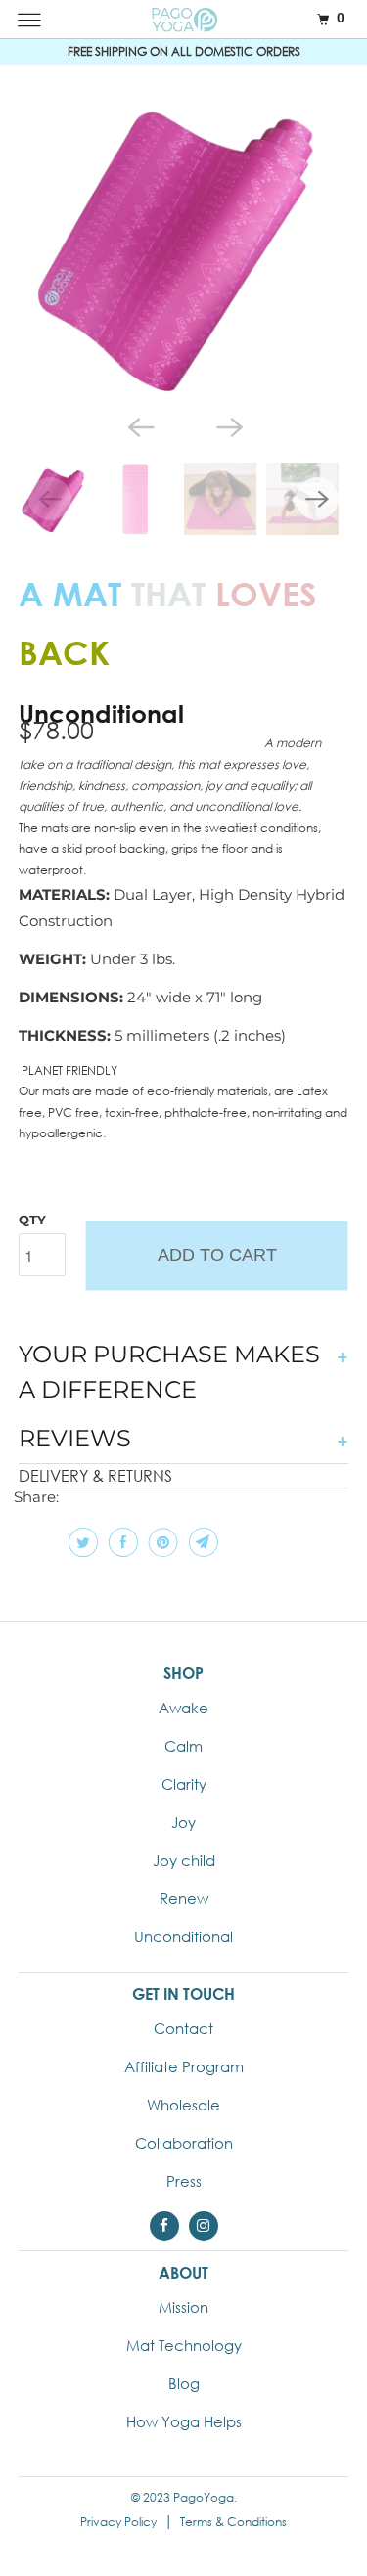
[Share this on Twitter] (81, 1542)
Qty (32, 1220)
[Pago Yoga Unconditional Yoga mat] (184, 244)
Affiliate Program (184, 2066)
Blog (184, 2383)
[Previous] (139, 425)
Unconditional (183, 1936)
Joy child (184, 1860)
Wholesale (183, 2105)
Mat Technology (184, 2345)
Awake (183, 1708)
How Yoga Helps (184, 2421)
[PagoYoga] (184, 19)
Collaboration (184, 2143)
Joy (183, 1822)
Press (184, 2181)
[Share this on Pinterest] (161, 1542)
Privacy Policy (118, 2522)
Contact (183, 2028)
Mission (183, 2307)
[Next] (228, 425)
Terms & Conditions (233, 2522)
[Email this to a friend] (201, 1542)
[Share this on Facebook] (121, 1542)
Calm (183, 1746)
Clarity (184, 1784)
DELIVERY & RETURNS (95, 1475)
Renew (184, 1898)
